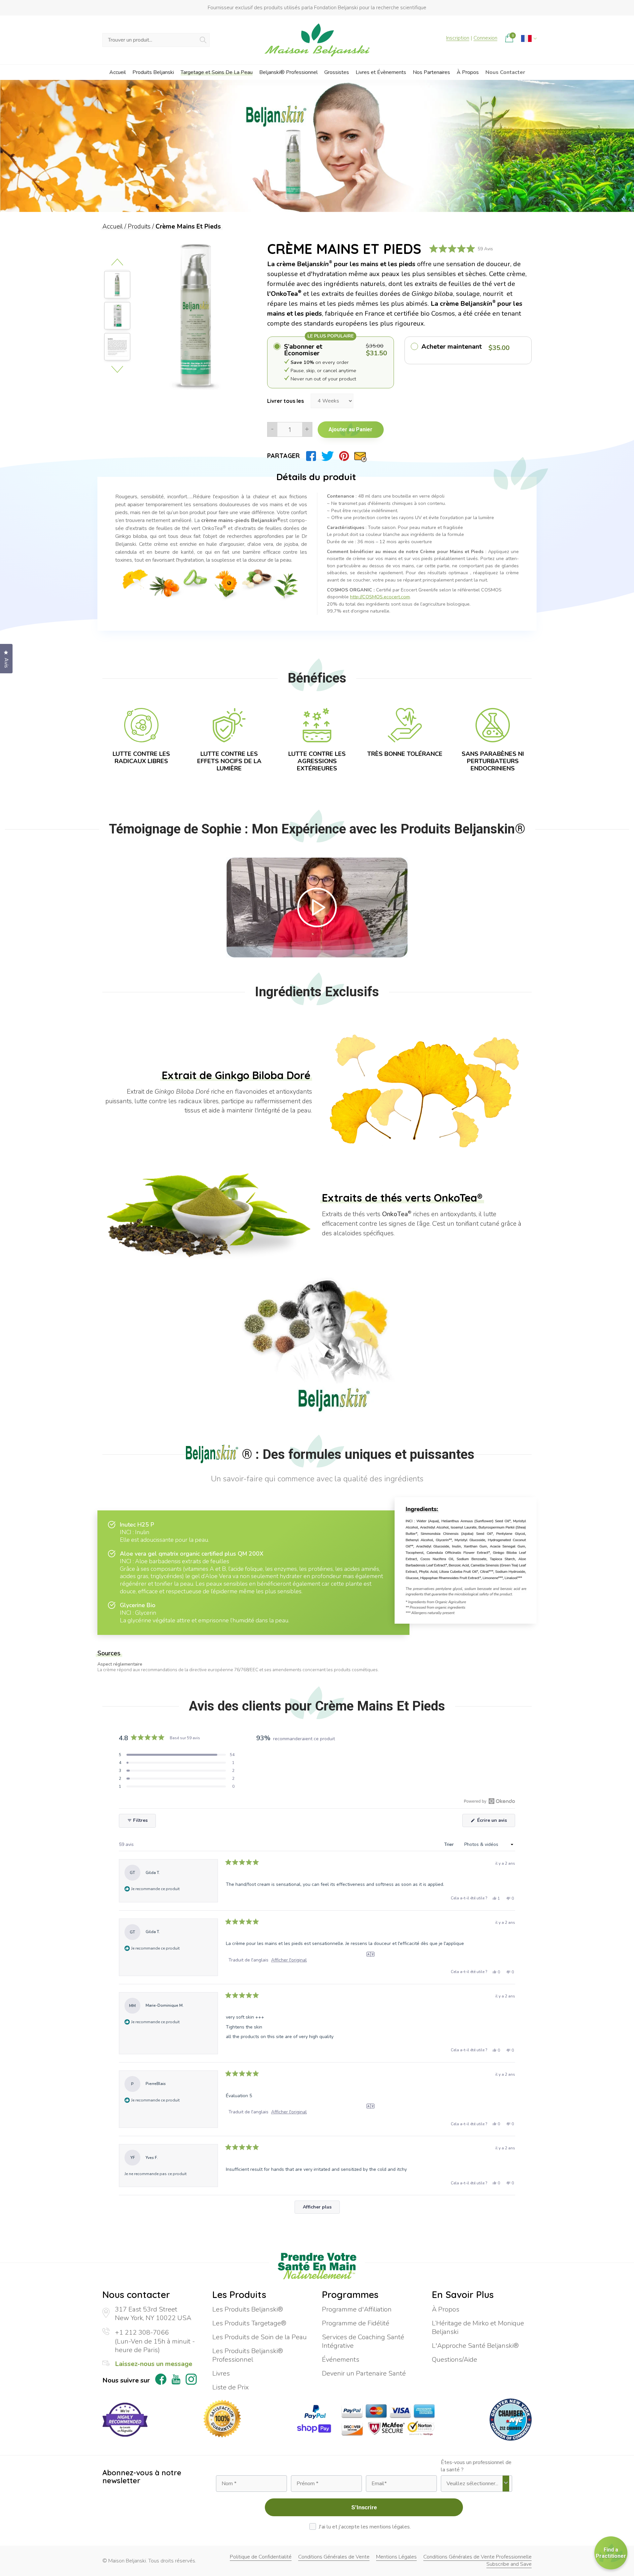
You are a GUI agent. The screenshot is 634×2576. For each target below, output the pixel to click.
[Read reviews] (461, 249)
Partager (283, 456)
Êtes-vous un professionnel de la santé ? (476, 2466)
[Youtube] (176, 2381)
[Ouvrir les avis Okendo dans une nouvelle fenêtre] (490, 1801)
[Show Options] (506, 2484)
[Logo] (317, 40)
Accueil (113, 227)
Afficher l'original (289, 1960)
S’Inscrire (364, 2507)
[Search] (203, 40)
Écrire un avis (495, 1822)
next (117, 369)
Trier (450, 1844)
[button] (177, 1755)
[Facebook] (311, 456)
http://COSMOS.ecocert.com (380, 597)
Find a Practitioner (611, 2553)
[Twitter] (327, 456)
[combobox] (474, 2484)
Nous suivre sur (126, 2381)
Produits (139, 227)
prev (117, 262)
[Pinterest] (344, 456)
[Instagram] (191, 2380)
